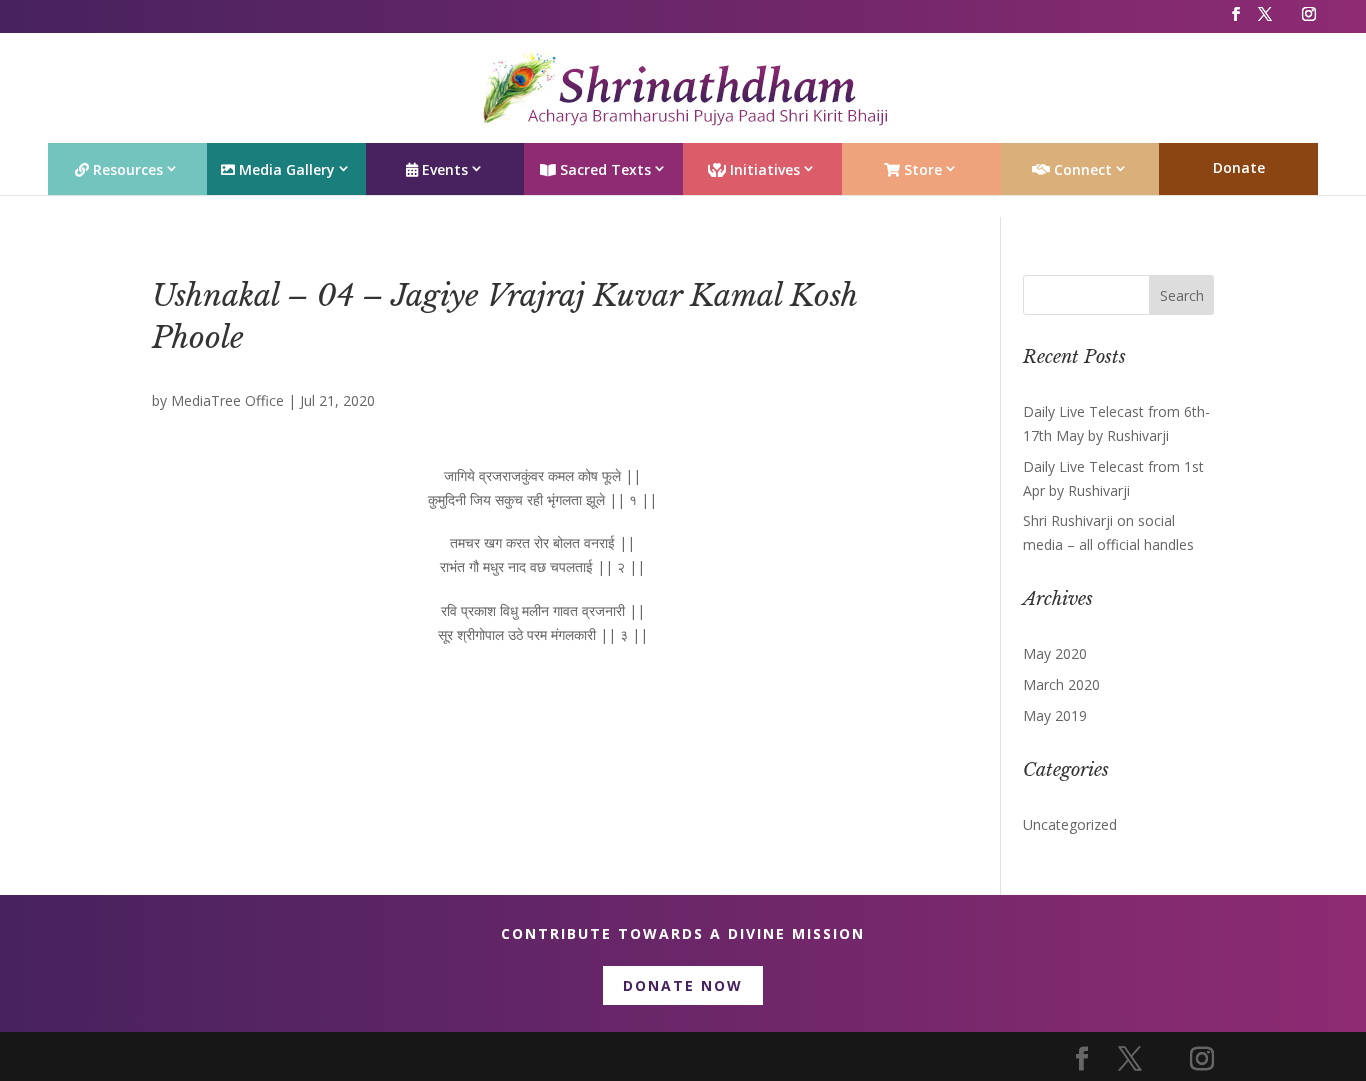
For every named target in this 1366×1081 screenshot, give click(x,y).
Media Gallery (285, 169)
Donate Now (683, 985)
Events (443, 169)
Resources (126, 169)
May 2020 (1055, 653)
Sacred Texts (603, 169)
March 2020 (1061, 684)
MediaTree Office (227, 400)
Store (921, 169)
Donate (1239, 167)
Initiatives (763, 169)
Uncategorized (1070, 824)
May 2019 (1055, 715)
